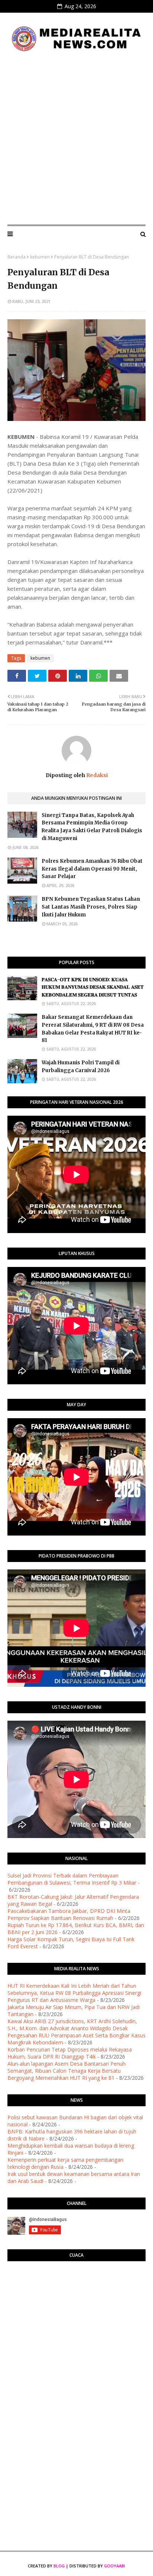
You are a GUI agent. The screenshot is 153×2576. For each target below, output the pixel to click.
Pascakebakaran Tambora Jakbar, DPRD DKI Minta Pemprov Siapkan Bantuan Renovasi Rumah (69, 1914)
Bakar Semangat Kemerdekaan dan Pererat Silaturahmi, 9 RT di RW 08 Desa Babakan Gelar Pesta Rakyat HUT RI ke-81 (93, 1029)
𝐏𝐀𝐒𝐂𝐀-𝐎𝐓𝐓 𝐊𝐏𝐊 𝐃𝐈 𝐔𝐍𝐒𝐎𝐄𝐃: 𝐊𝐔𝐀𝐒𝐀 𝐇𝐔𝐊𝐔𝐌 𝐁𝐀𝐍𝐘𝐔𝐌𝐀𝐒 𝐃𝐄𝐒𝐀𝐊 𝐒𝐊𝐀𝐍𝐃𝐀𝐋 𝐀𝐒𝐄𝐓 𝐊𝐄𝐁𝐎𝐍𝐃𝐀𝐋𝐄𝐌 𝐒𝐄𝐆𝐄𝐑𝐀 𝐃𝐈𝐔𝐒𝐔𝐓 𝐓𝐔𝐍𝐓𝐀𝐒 (93, 987)
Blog (59, 2566)
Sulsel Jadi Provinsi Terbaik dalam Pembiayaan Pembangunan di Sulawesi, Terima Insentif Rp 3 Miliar (72, 1879)
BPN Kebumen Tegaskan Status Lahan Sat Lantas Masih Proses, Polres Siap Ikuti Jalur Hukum (91, 907)
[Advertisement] (76, 139)
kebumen (40, 257)
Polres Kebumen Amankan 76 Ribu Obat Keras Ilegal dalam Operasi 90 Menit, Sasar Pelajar (92, 869)
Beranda (17, 257)
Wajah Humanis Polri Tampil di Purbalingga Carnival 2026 (81, 1067)
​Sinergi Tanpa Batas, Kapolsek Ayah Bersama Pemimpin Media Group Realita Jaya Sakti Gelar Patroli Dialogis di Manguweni (92, 827)
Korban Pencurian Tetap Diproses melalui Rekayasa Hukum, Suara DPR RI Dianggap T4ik (70, 2053)
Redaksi (96, 775)
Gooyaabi (115, 2566)
